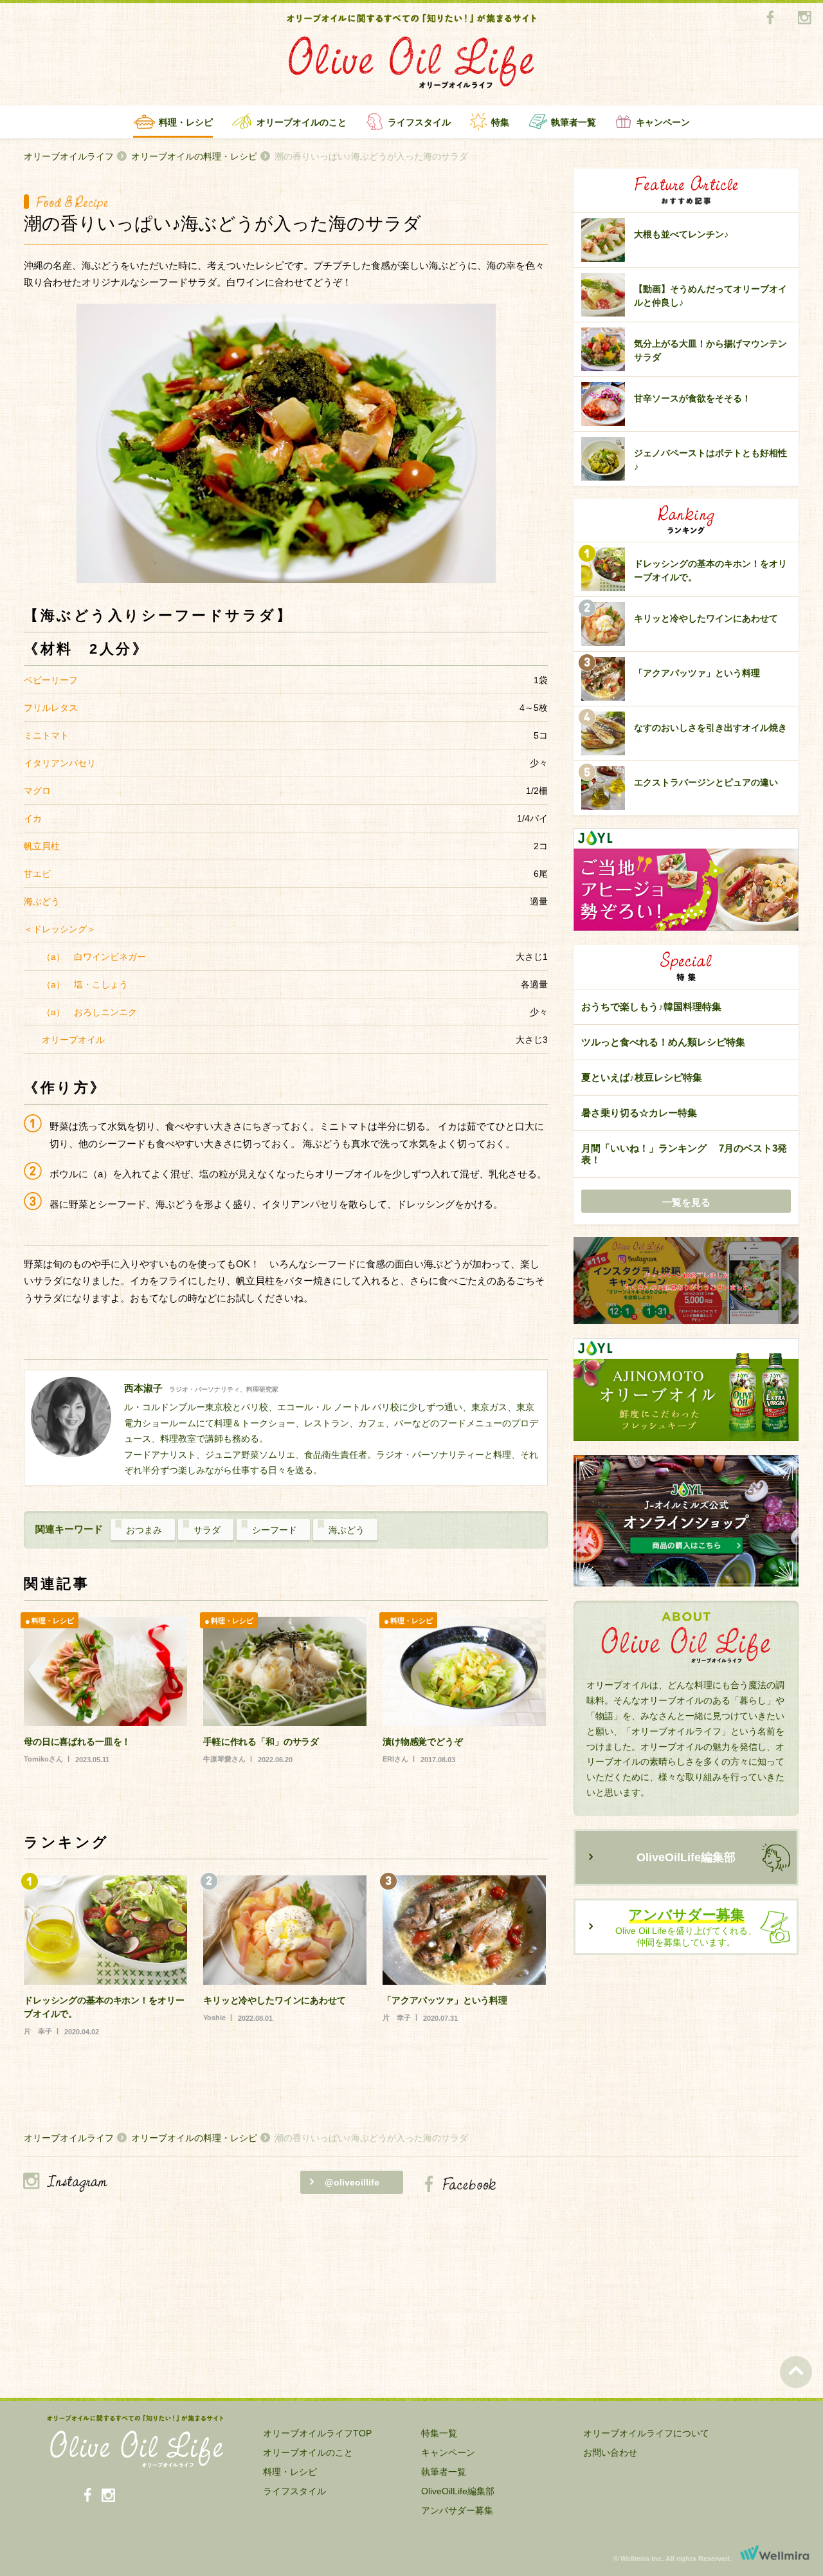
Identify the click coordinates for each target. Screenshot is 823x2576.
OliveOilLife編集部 (686, 1857)
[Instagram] (804, 18)
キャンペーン (663, 122)
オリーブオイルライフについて (646, 2433)
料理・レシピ (186, 122)
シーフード (275, 1530)
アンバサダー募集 (457, 2510)
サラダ (207, 1530)
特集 (500, 122)
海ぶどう (347, 1530)
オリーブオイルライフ (69, 156)
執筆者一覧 (574, 122)
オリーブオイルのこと (302, 122)
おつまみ (144, 1530)
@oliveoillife (352, 2182)
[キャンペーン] (686, 1281)
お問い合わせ (610, 2452)
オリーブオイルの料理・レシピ (194, 156)
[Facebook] (770, 18)
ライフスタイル (419, 122)
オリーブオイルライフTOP (317, 2433)
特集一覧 (439, 2433)
